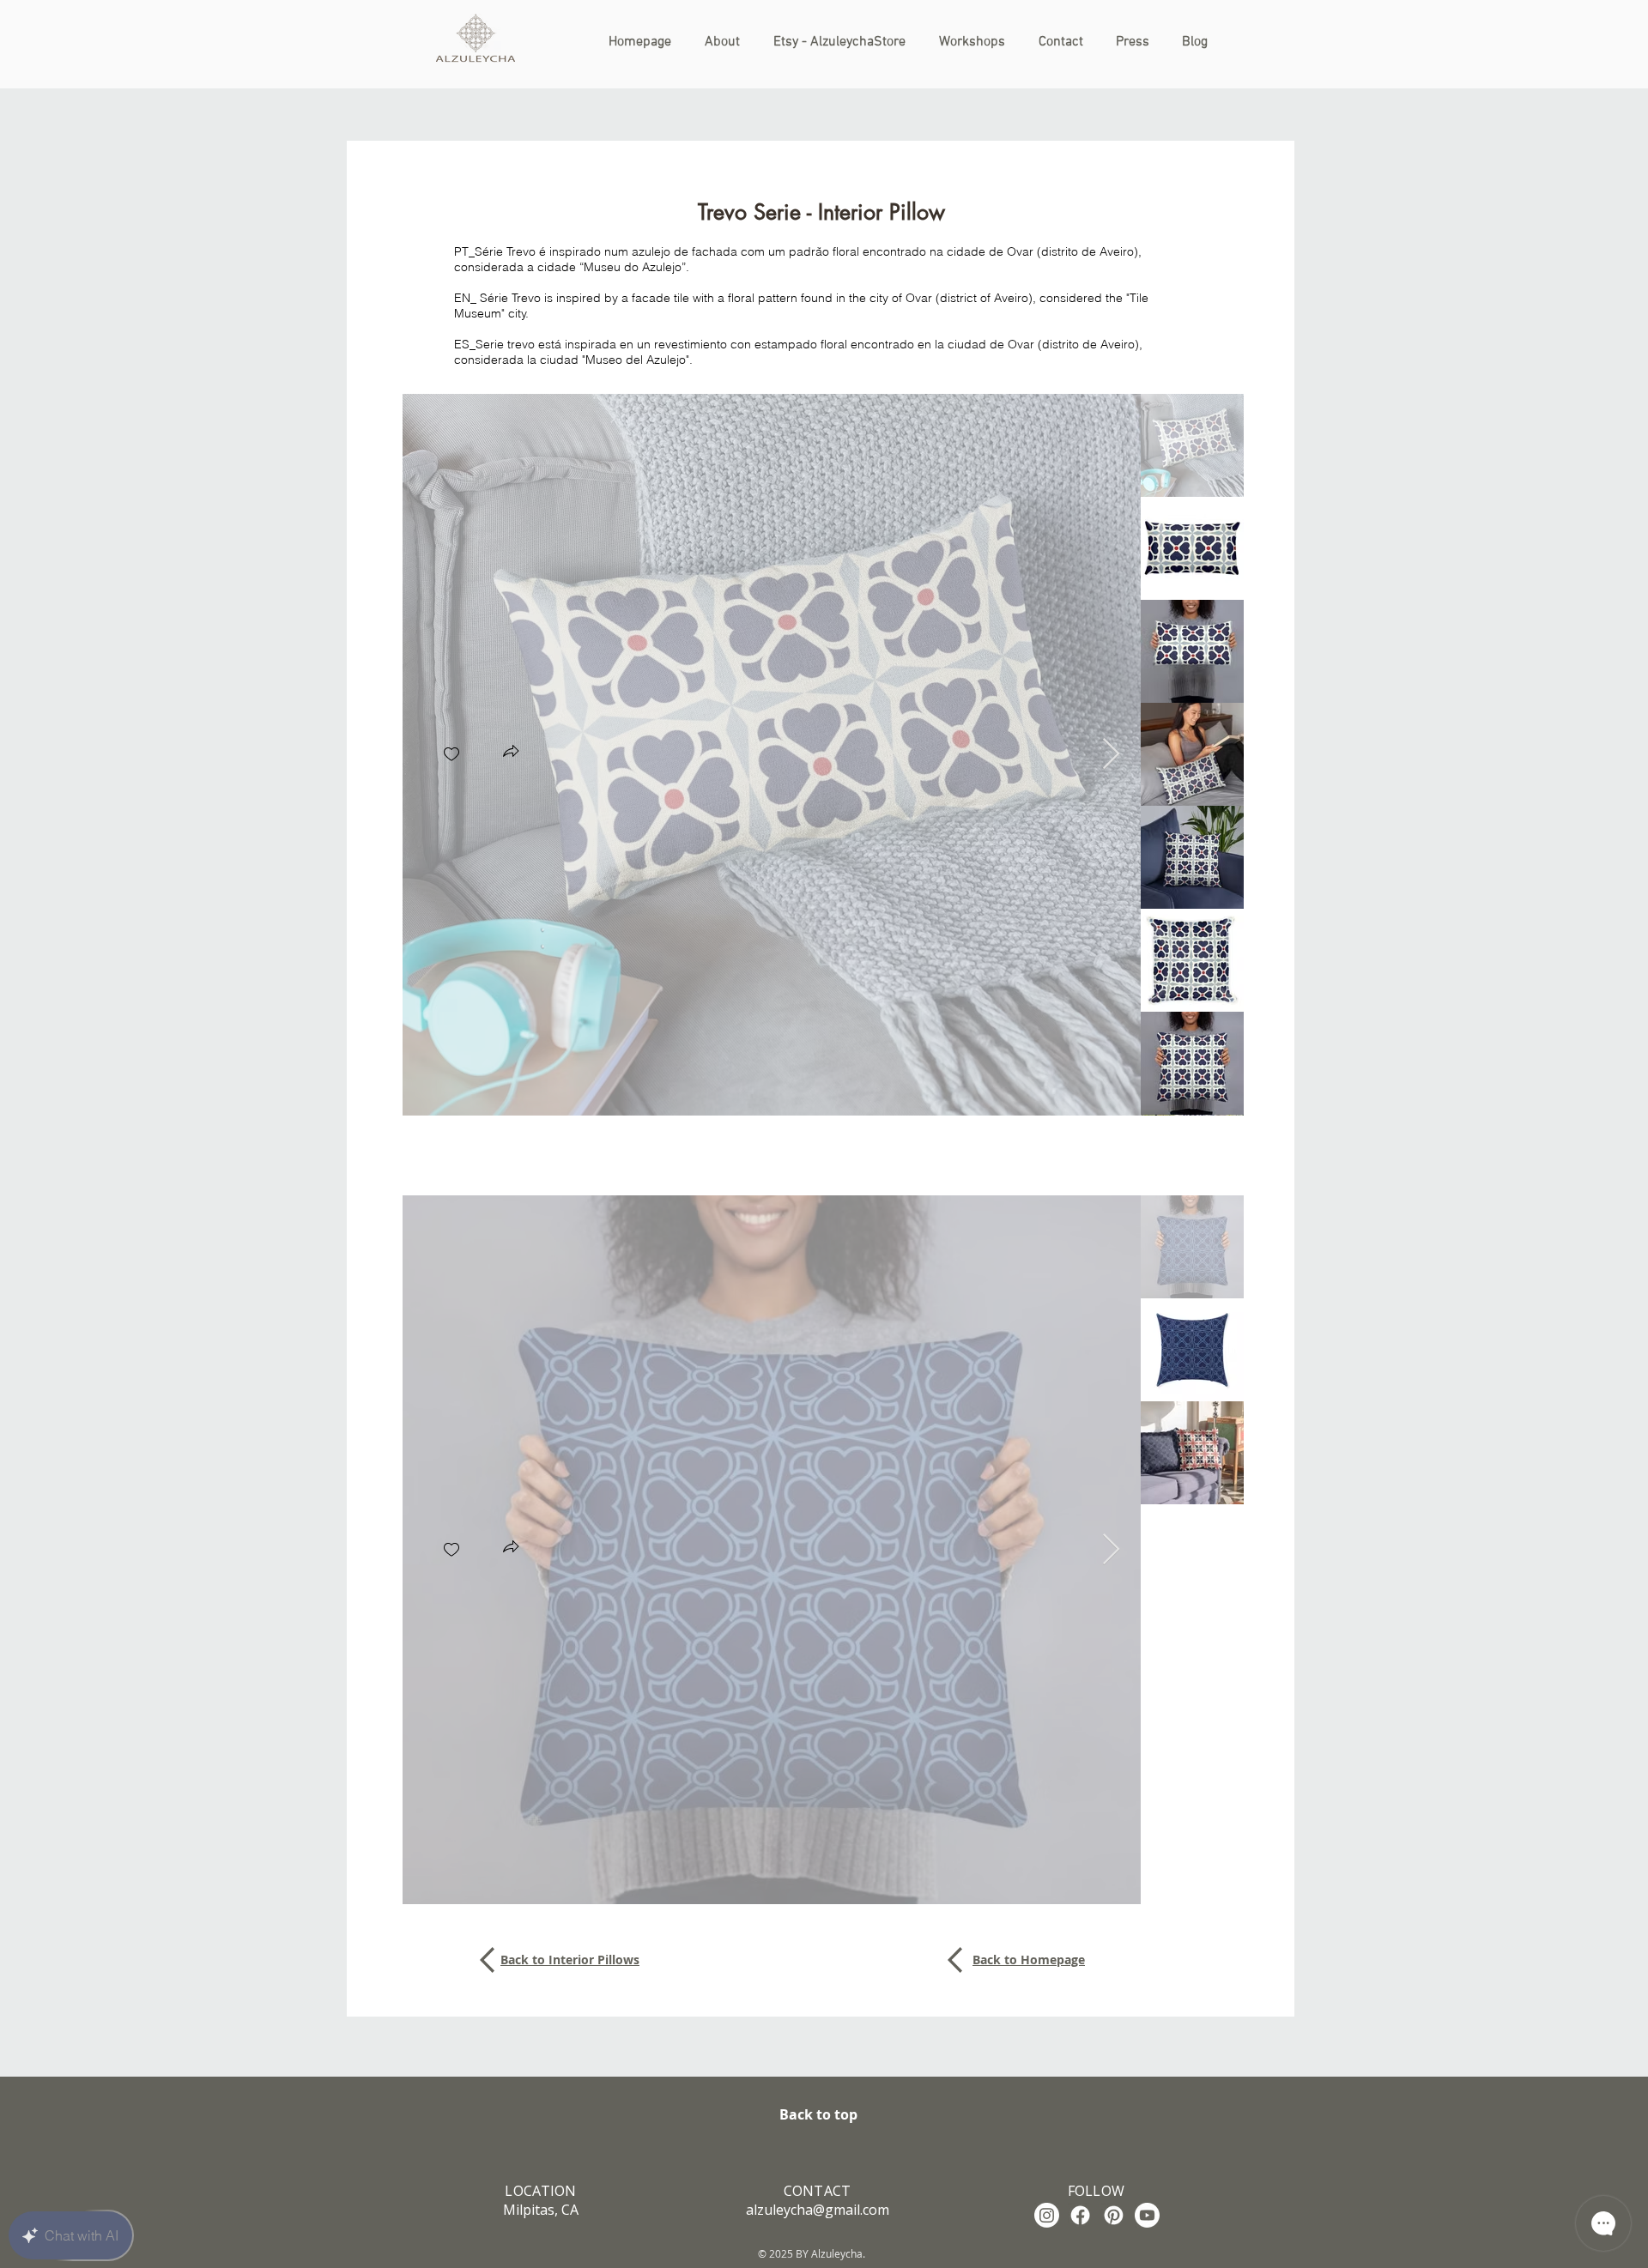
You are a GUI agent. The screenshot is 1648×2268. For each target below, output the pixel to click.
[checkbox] (451, 755)
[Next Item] (1111, 755)
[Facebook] (1080, 2215)
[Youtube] (1147, 2215)
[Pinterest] (1114, 2215)
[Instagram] (1047, 2215)
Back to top (818, 2114)
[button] (511, 753)
